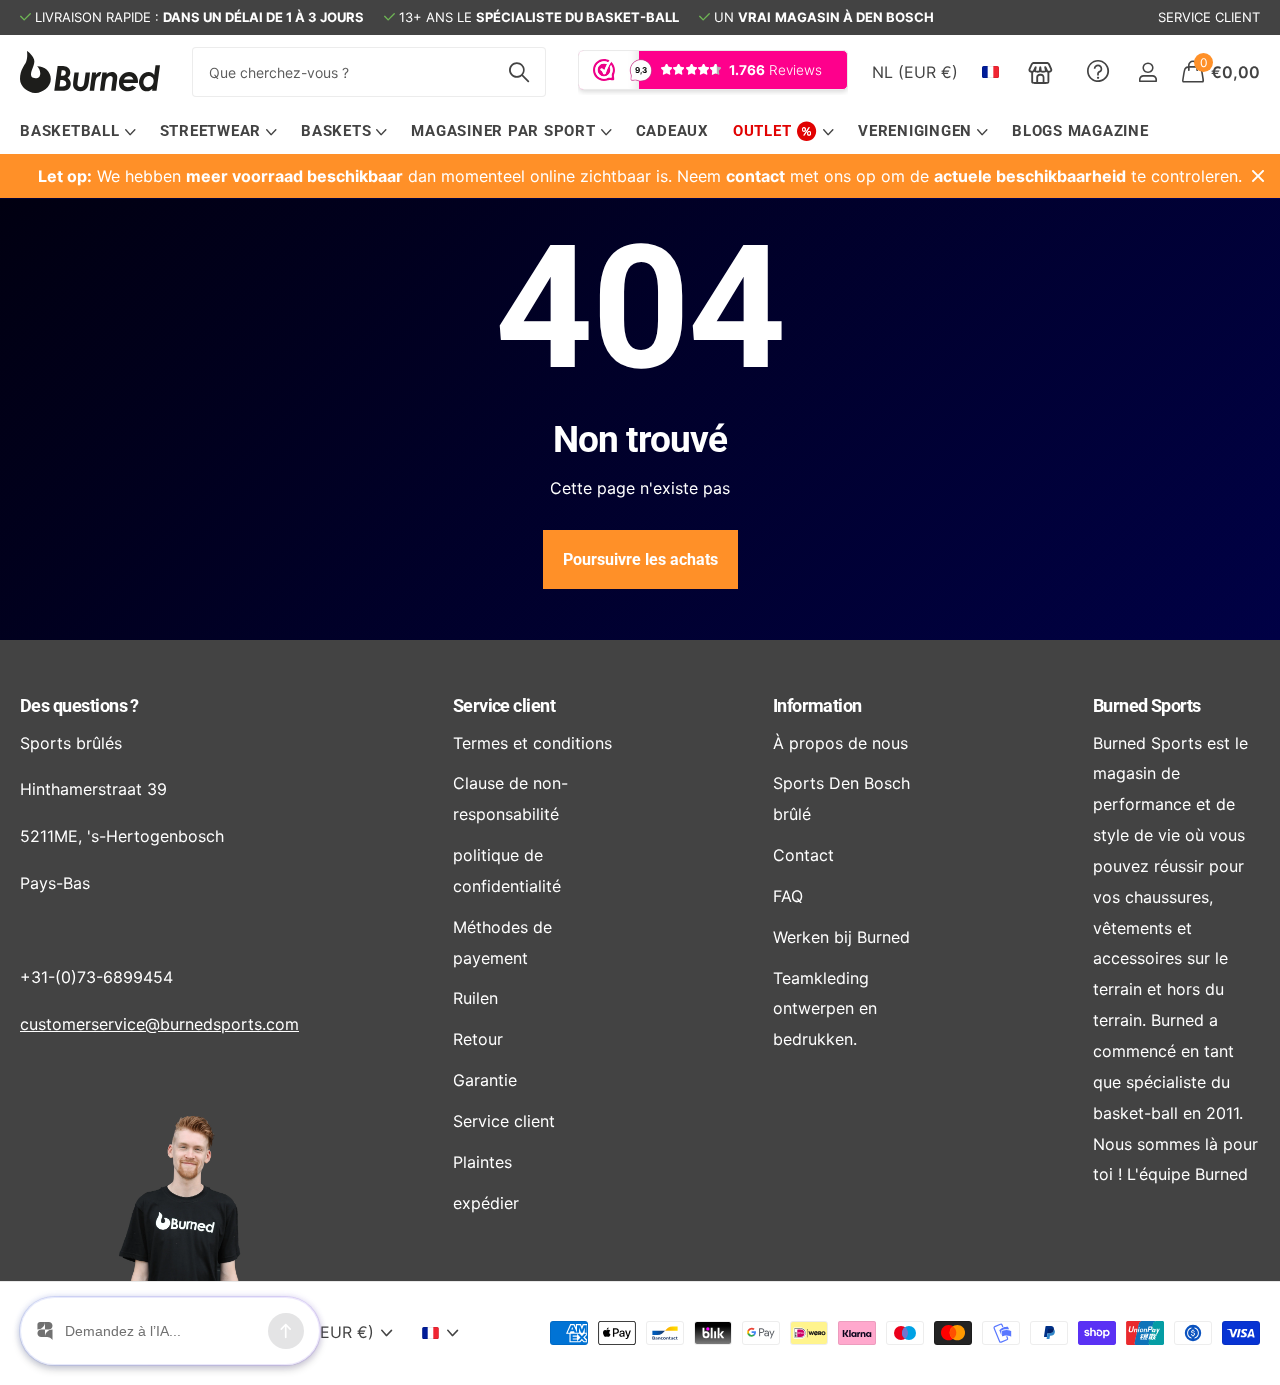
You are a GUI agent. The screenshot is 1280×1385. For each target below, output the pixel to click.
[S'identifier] (1147, 72)
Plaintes (482, 1162)
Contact (803, 855)
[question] (1098, 72)
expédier (486, 1203)
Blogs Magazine (1080, 131)
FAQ (788, 896)
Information (817, 705)
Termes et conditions (532, 743)
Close (1258, 176)
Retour (478, 1039)
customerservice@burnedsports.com (159, 1024)
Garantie (485, 1080)
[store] (1040, 72)
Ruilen (475, 998)
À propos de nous (840, 743)
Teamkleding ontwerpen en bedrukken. (825, 1009)
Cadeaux (672, 131)
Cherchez (518, 72)
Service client (504, 705)
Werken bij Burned (841, 937)
